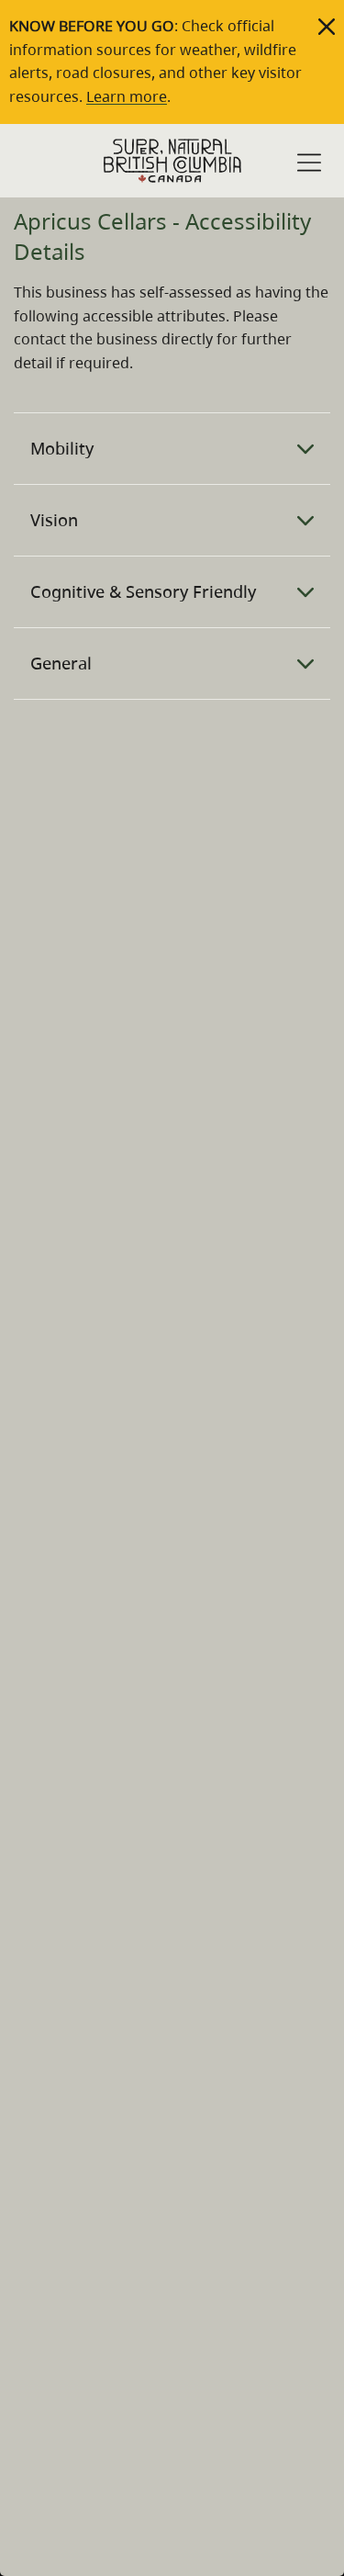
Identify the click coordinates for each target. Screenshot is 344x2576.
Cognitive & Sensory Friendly (143, 591)
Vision (54, 520)
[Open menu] (309, 163)
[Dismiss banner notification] (327, 27)
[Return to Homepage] (172, 161)
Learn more (127, 96)
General (61, 663)
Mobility (62, 448)
